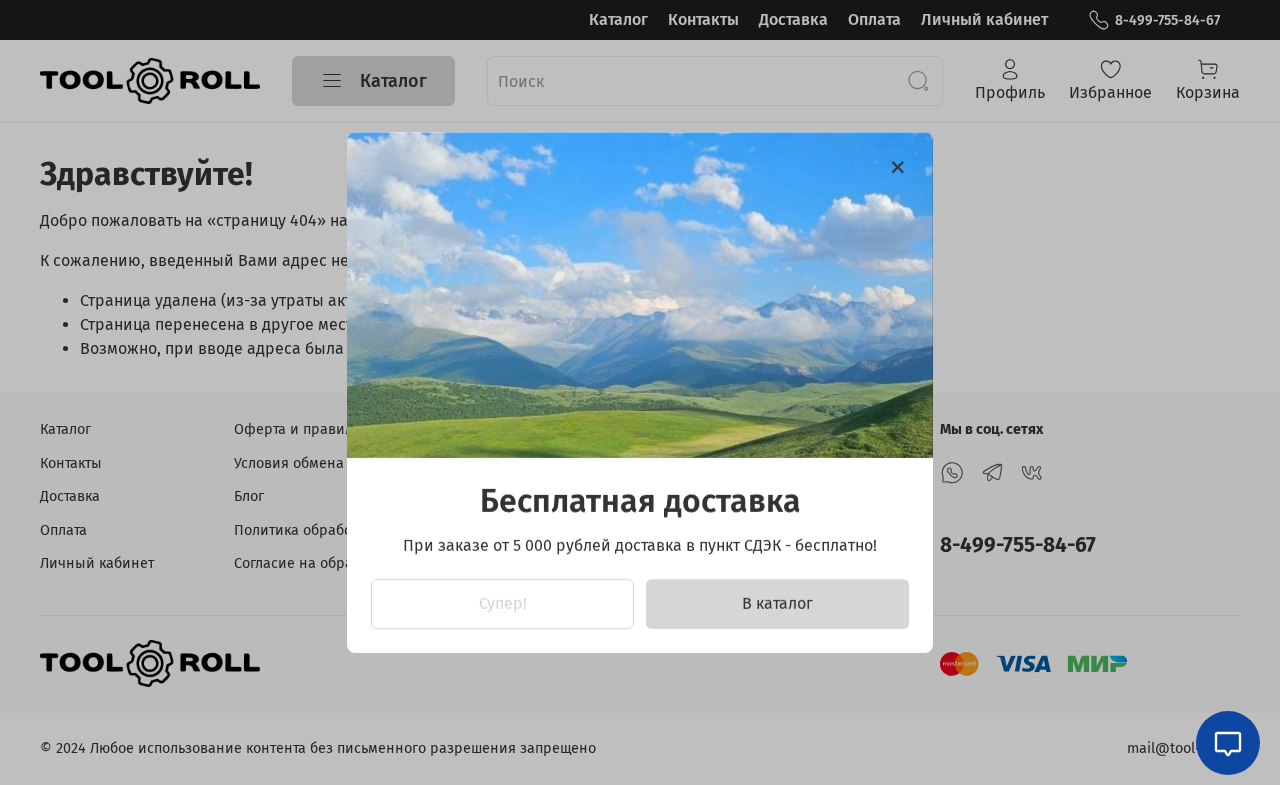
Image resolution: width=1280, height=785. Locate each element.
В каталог (777, 603)
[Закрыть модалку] (898, 168)
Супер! (503, 603)
